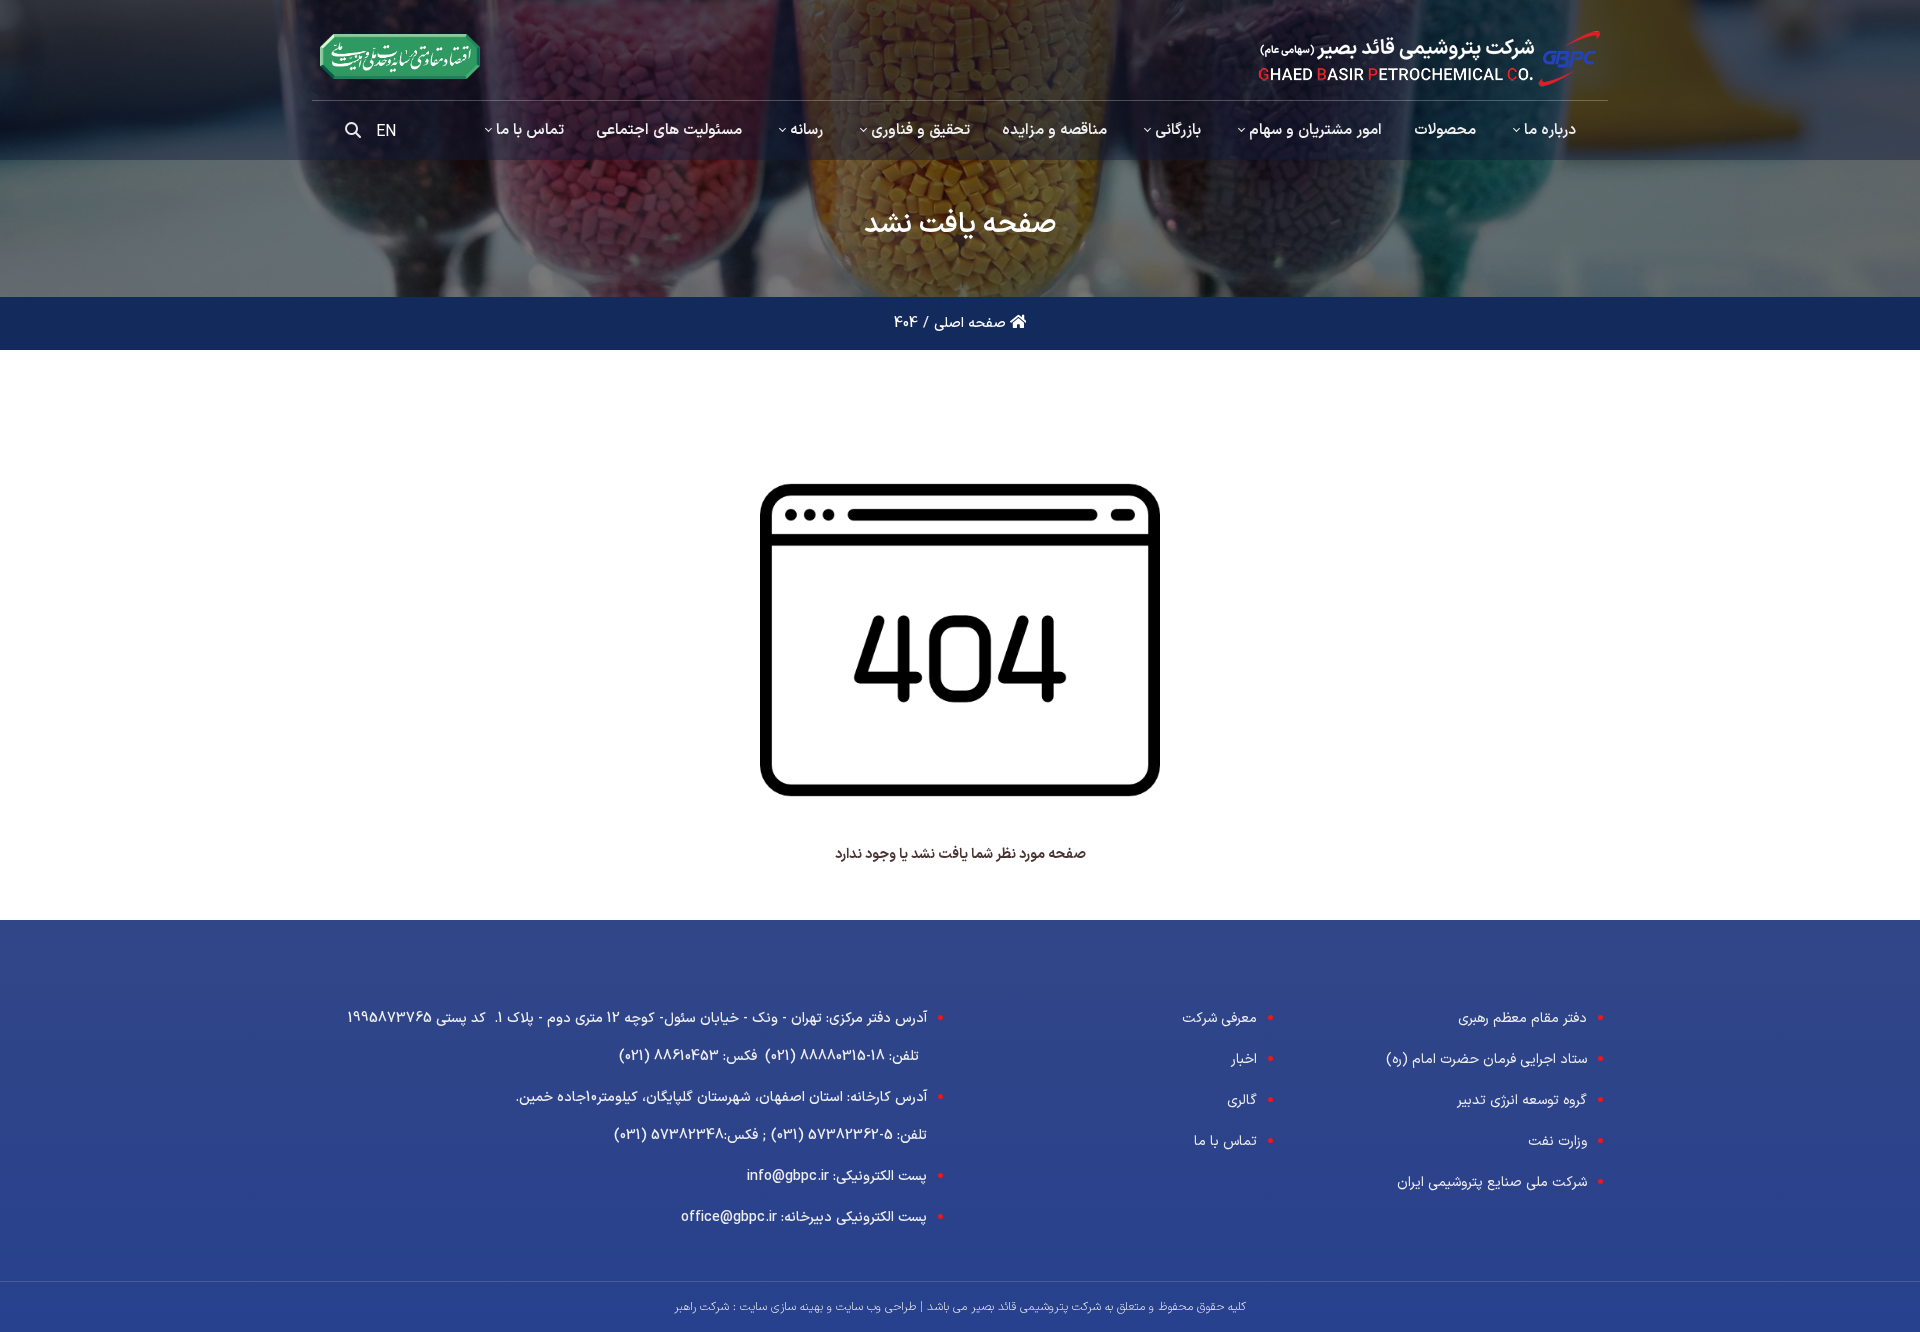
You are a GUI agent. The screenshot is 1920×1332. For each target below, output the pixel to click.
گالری (1242, 1100)
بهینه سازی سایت (779, 1307)
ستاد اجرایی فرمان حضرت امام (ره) (1486, 1059)
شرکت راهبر (701, 1307)
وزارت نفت (1557, 1141)
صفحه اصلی (972, 323)
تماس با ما (1225, 1141)
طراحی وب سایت (874, 1307)
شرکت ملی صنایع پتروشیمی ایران (1492, 1182)
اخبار (1244, 1059)
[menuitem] (1542, 131)
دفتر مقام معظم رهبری (1522, 1018)
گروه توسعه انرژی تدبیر (1522, 1100)
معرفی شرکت (1219, 1018)
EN (386, 132)
